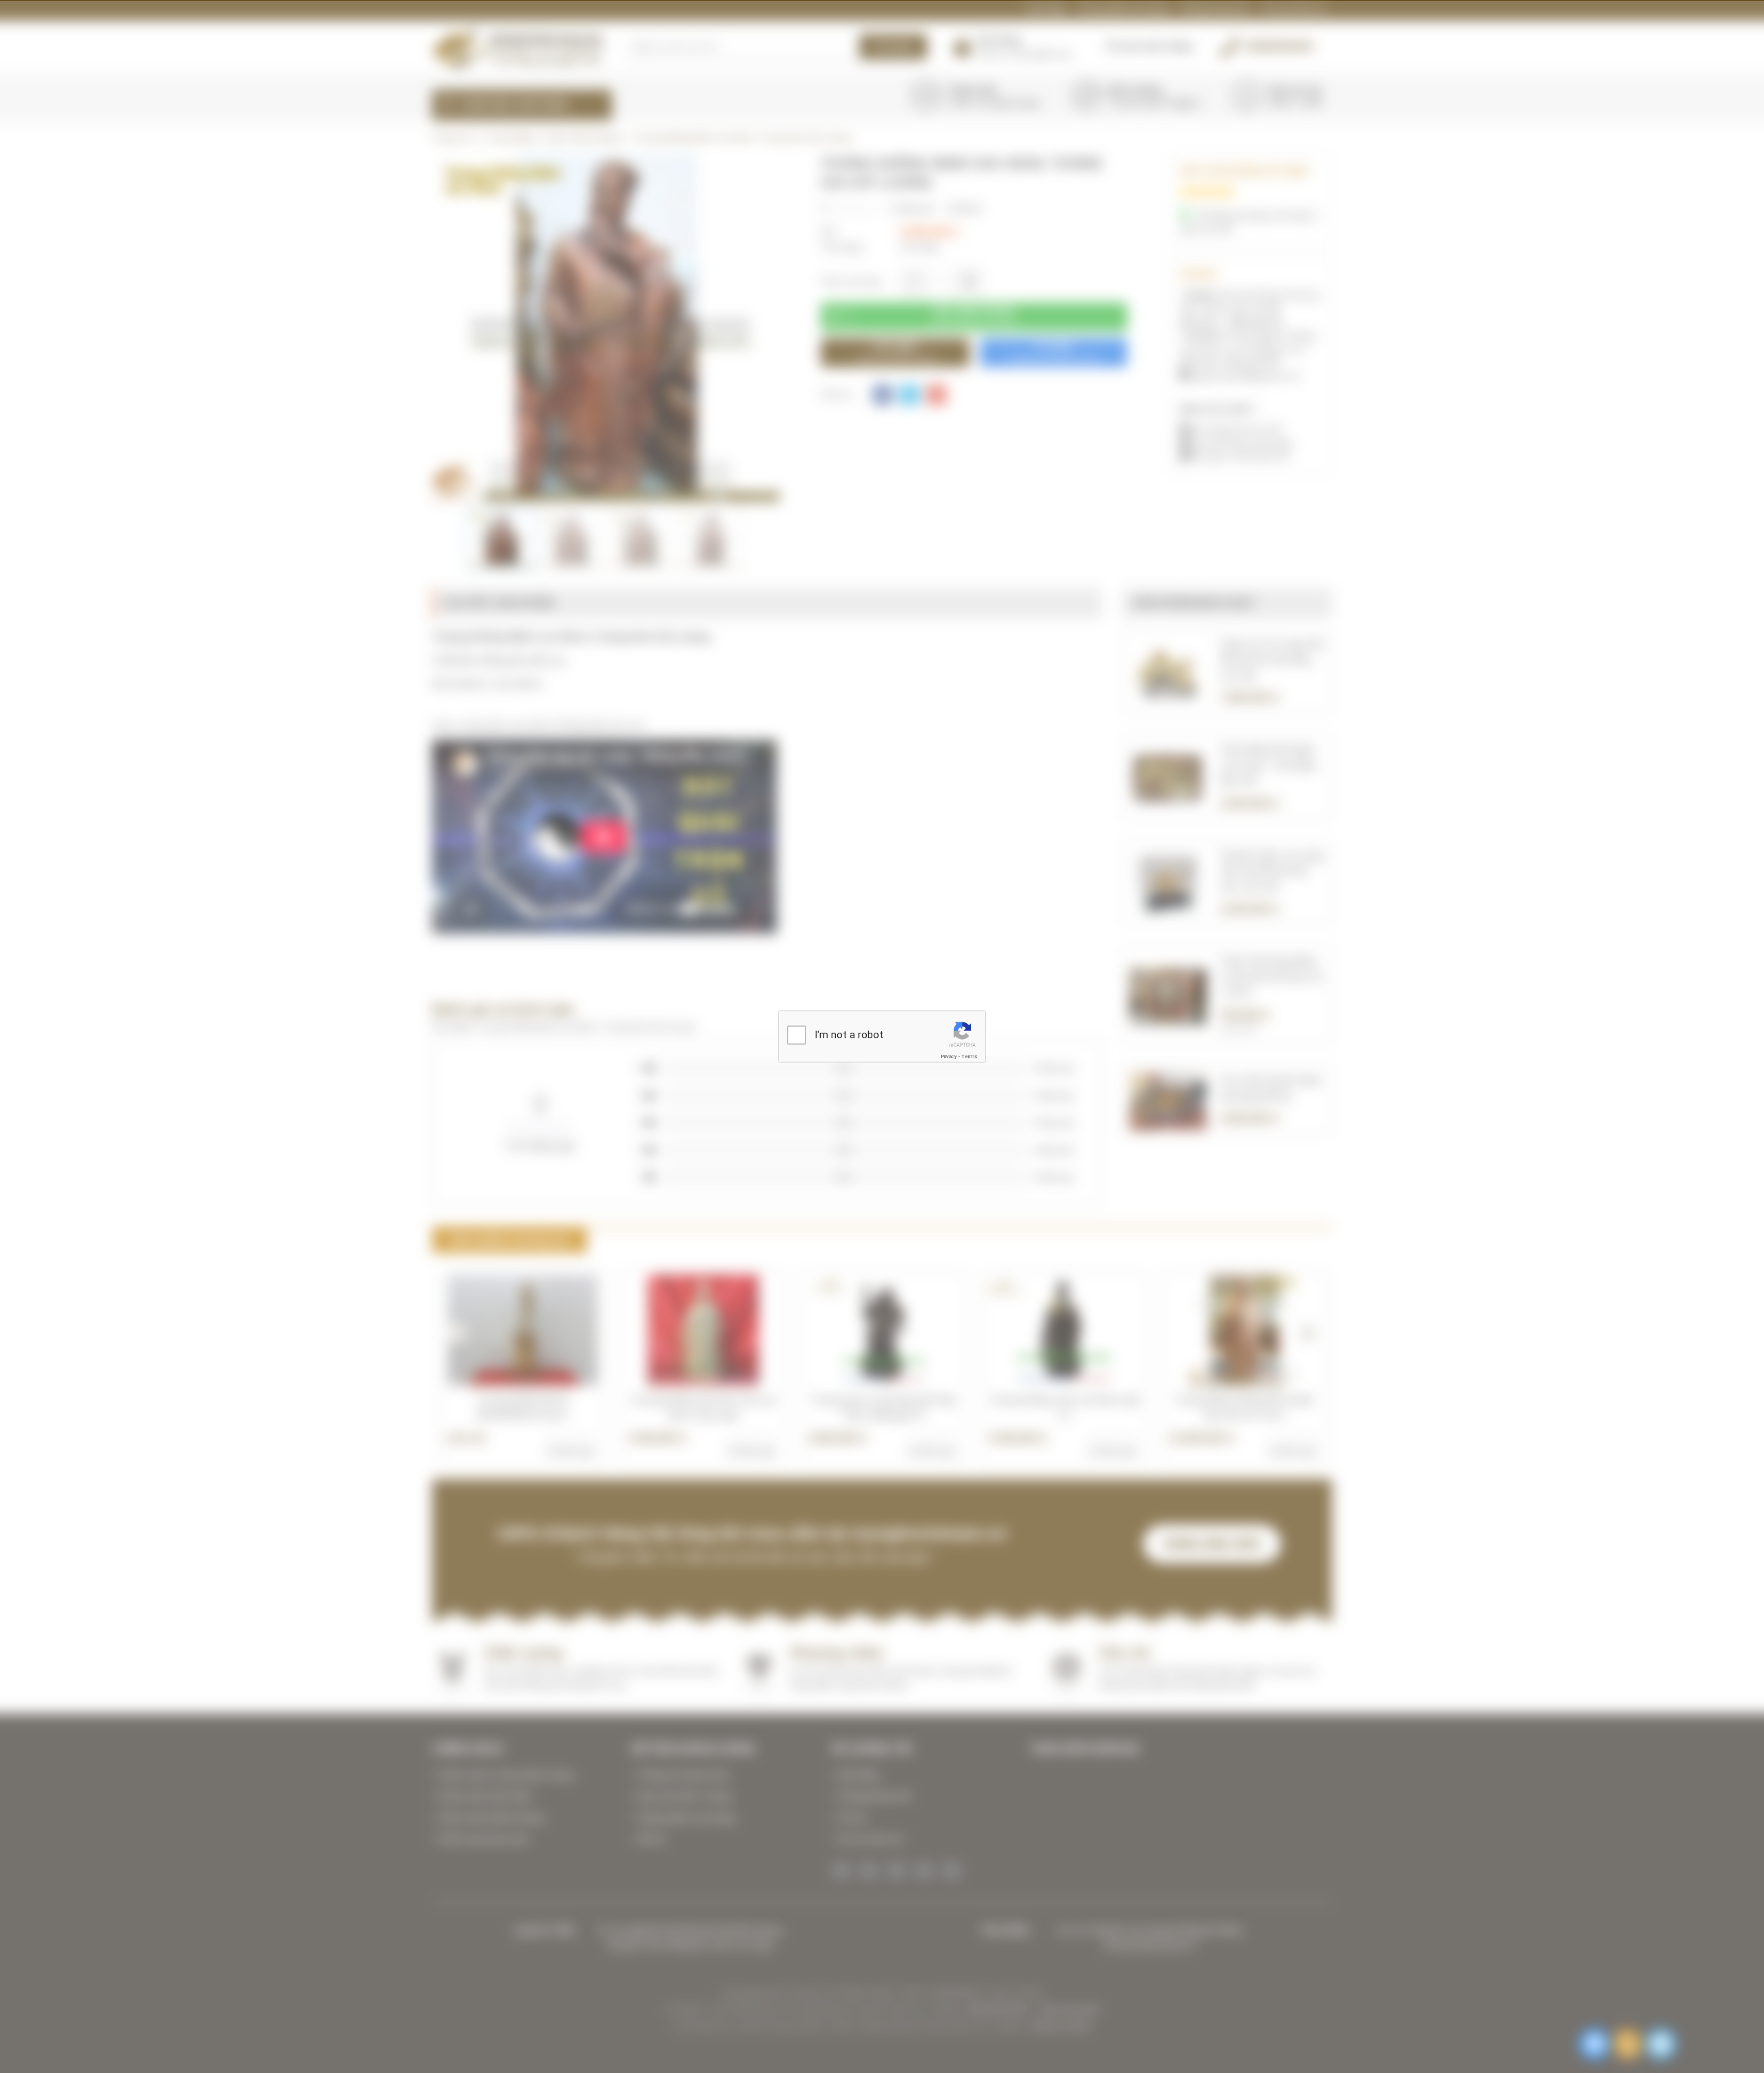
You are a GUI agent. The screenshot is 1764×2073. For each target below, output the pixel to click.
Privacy (949, 1056)
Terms (970, 1056)
